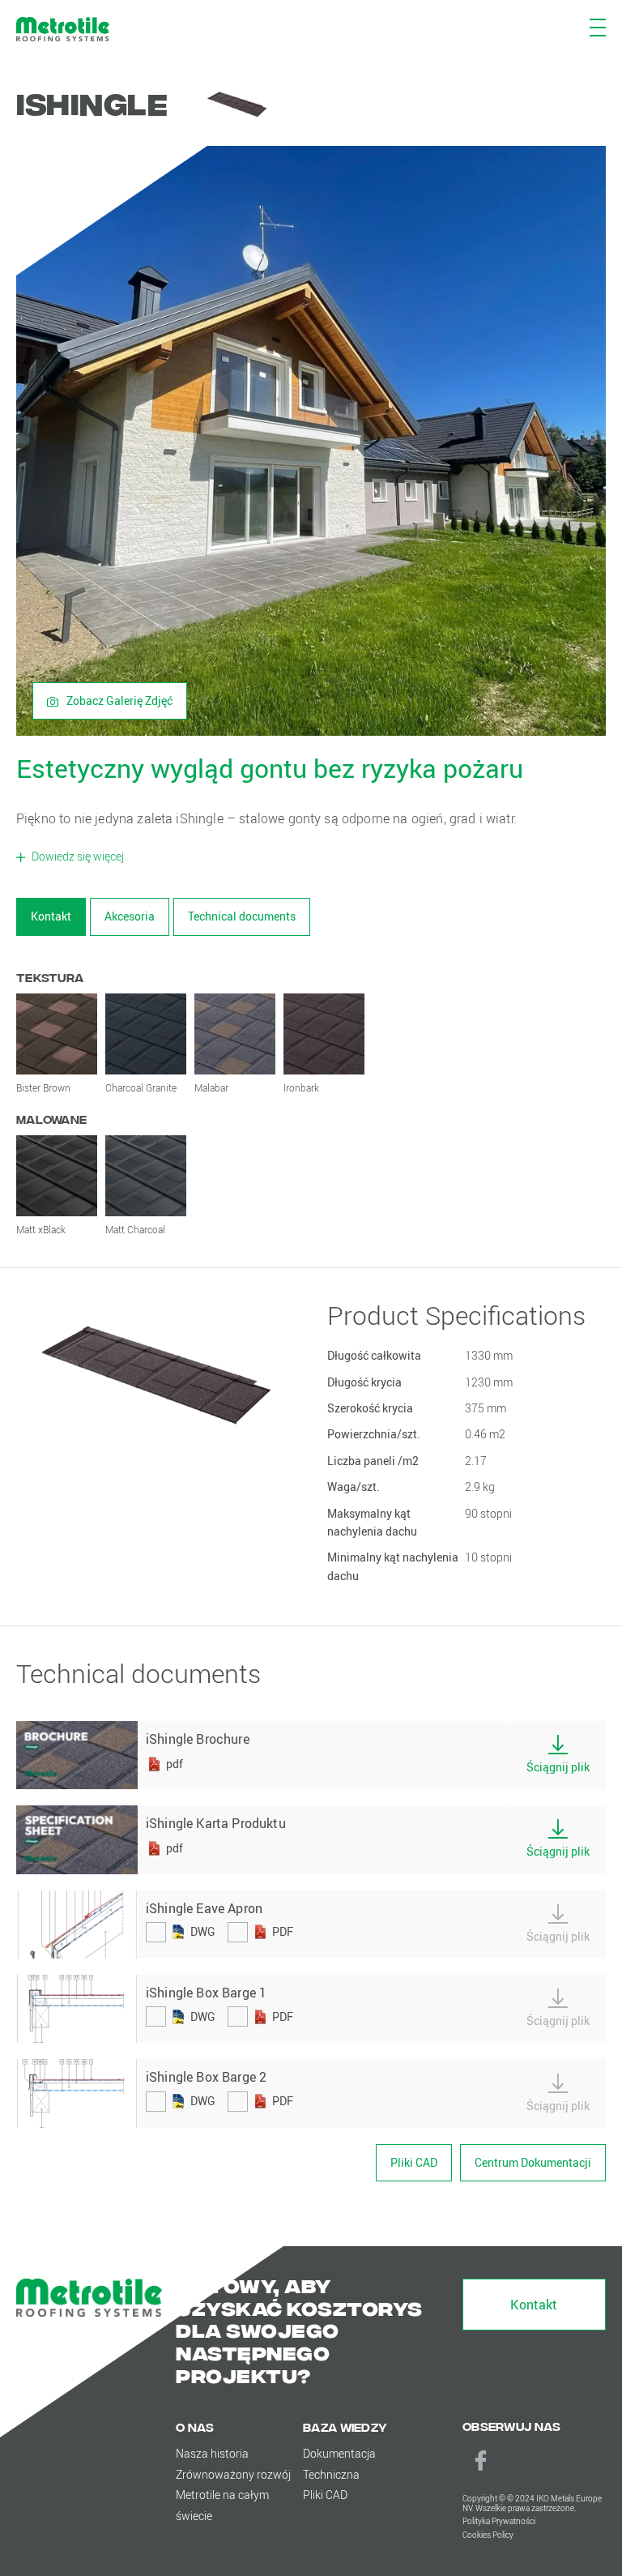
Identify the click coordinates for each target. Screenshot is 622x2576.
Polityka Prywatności (499, 2521)
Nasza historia (212, 2453)
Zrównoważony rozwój (233, 2474)
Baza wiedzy (345, 2426)
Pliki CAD (414, 2162)
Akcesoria (130, 916)
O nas (195, 2426)
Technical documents (242, 916)
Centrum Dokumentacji (533, 2162)
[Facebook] (480, 2460)
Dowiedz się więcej (77, 856)
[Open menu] (597, 26)
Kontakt (51, 916)
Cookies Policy (488, 2535)
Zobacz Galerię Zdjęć (118, 701)
